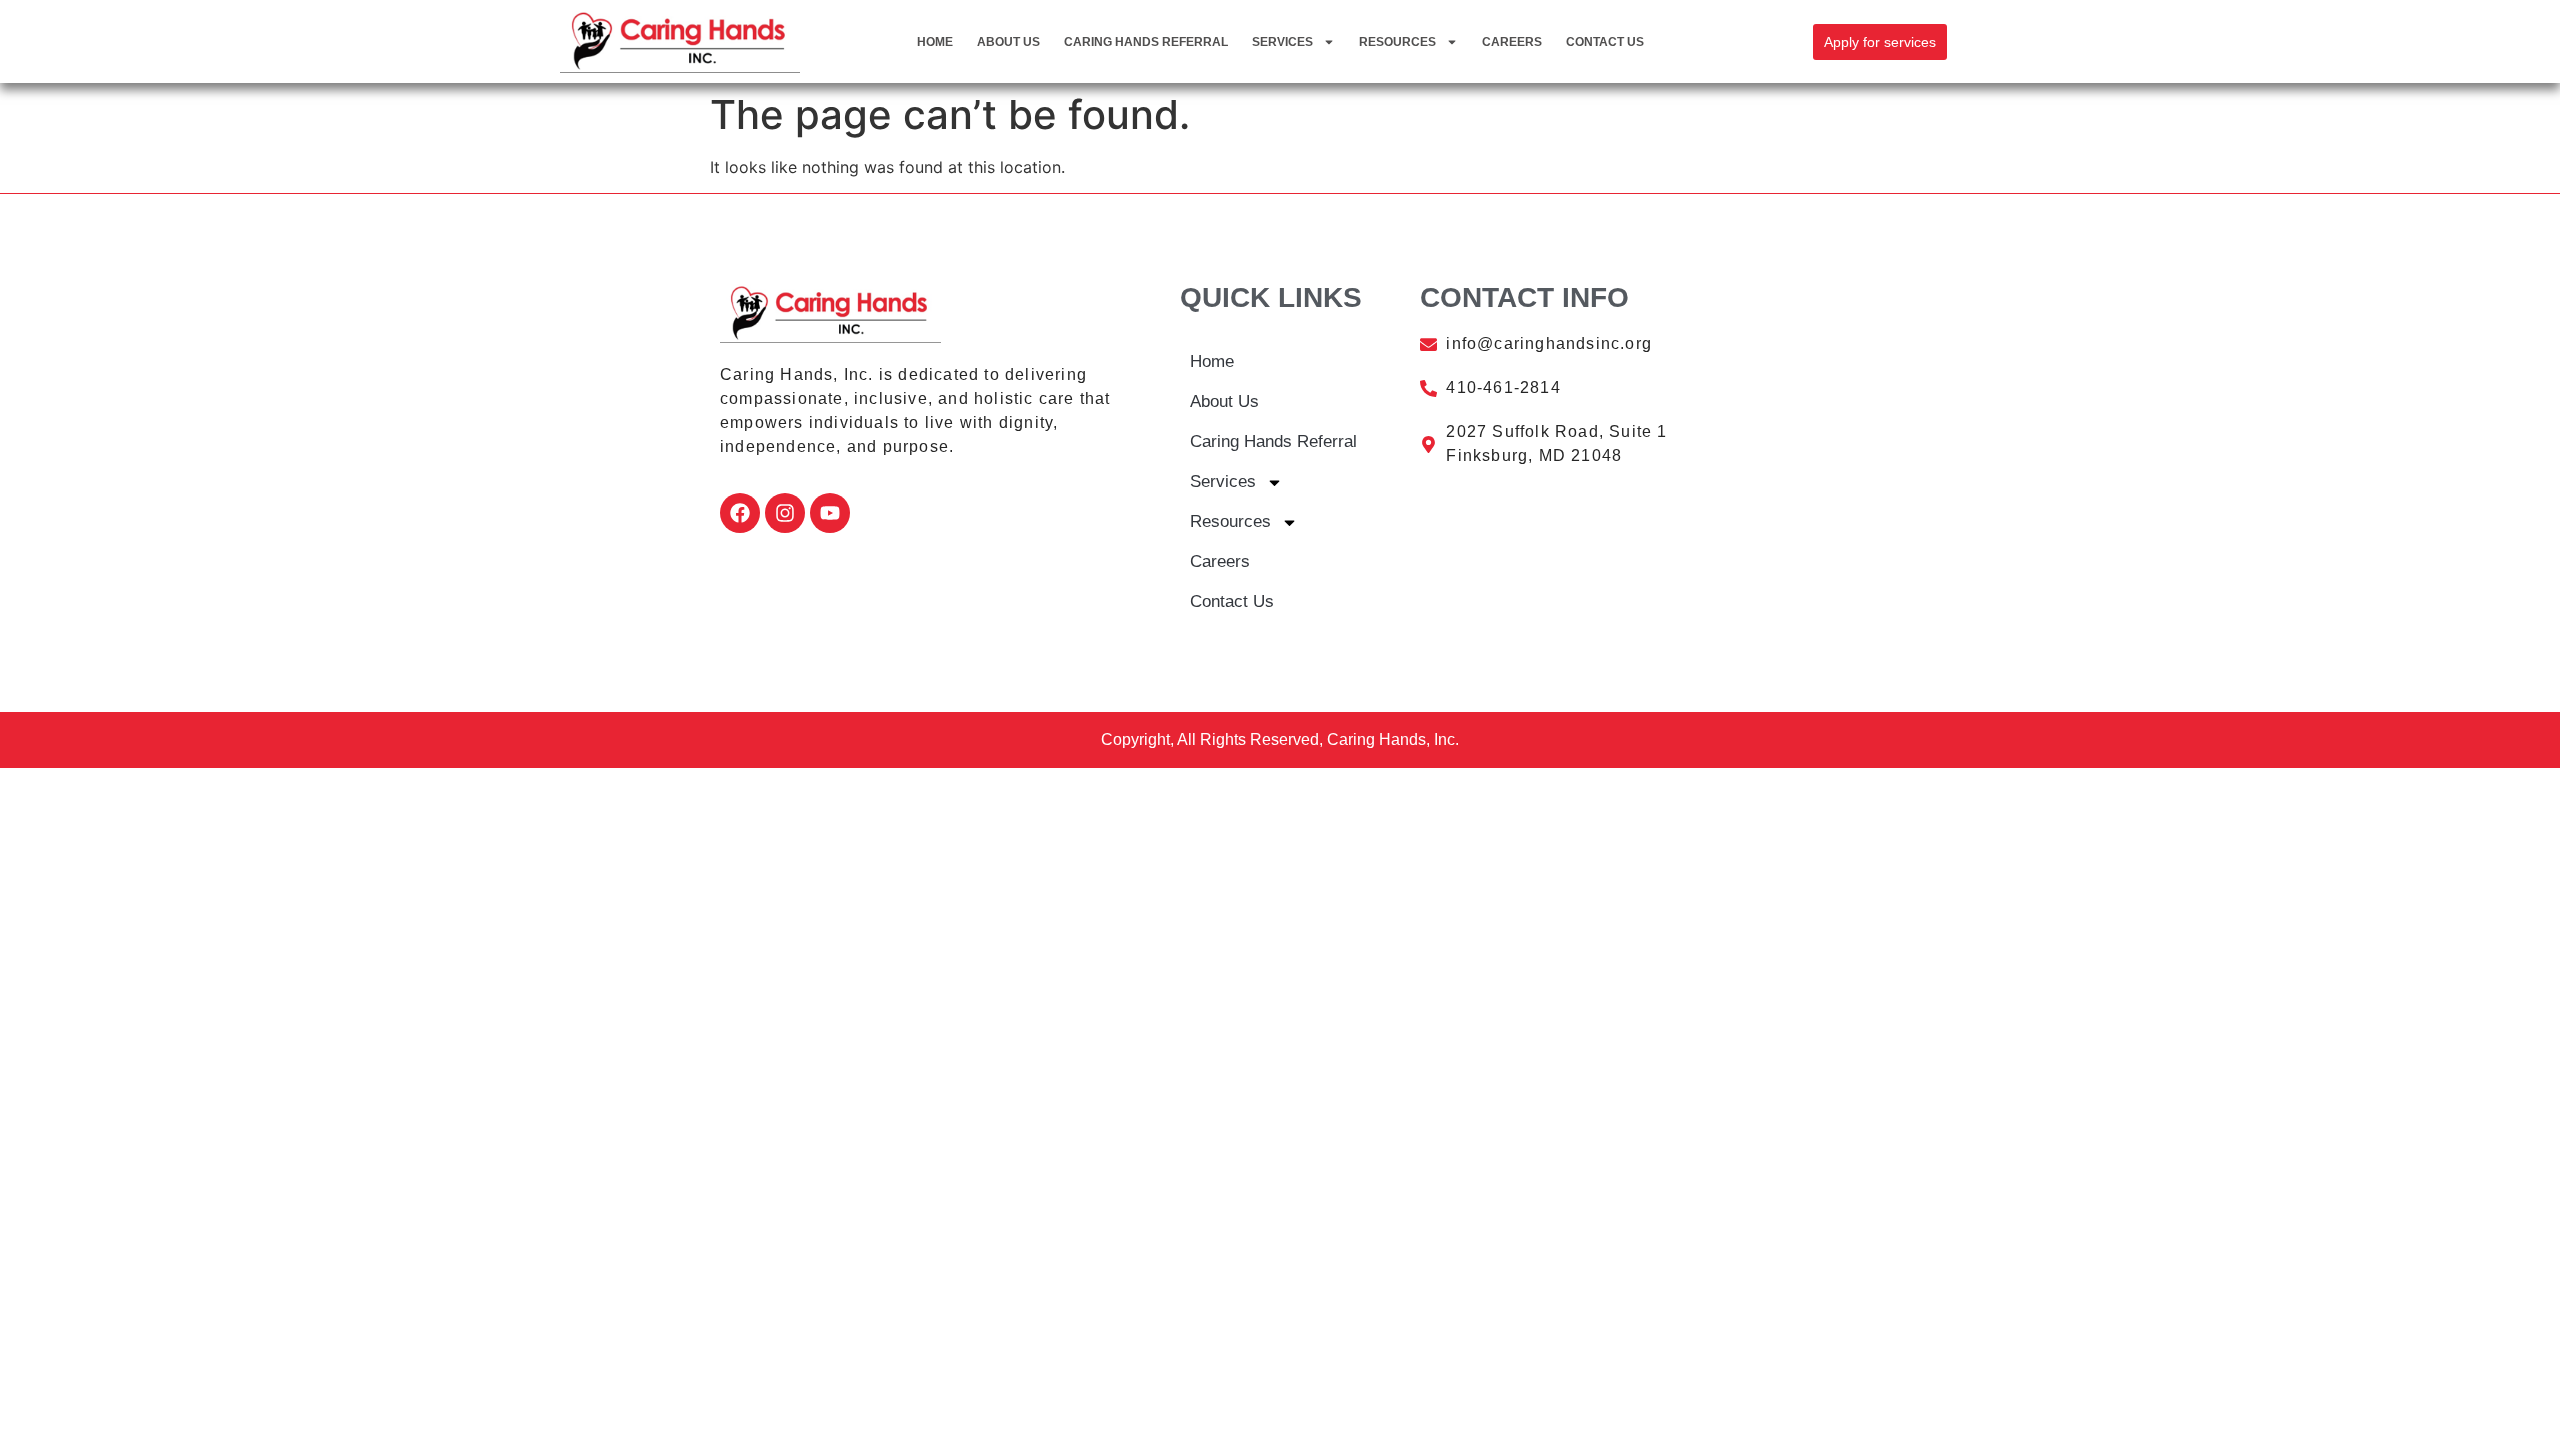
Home (935, 42)
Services (1282, 42)
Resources (1397, 42)
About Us (1008, 42)
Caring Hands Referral (1146, 42)
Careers (1512, 42)
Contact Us (1605, 42)
